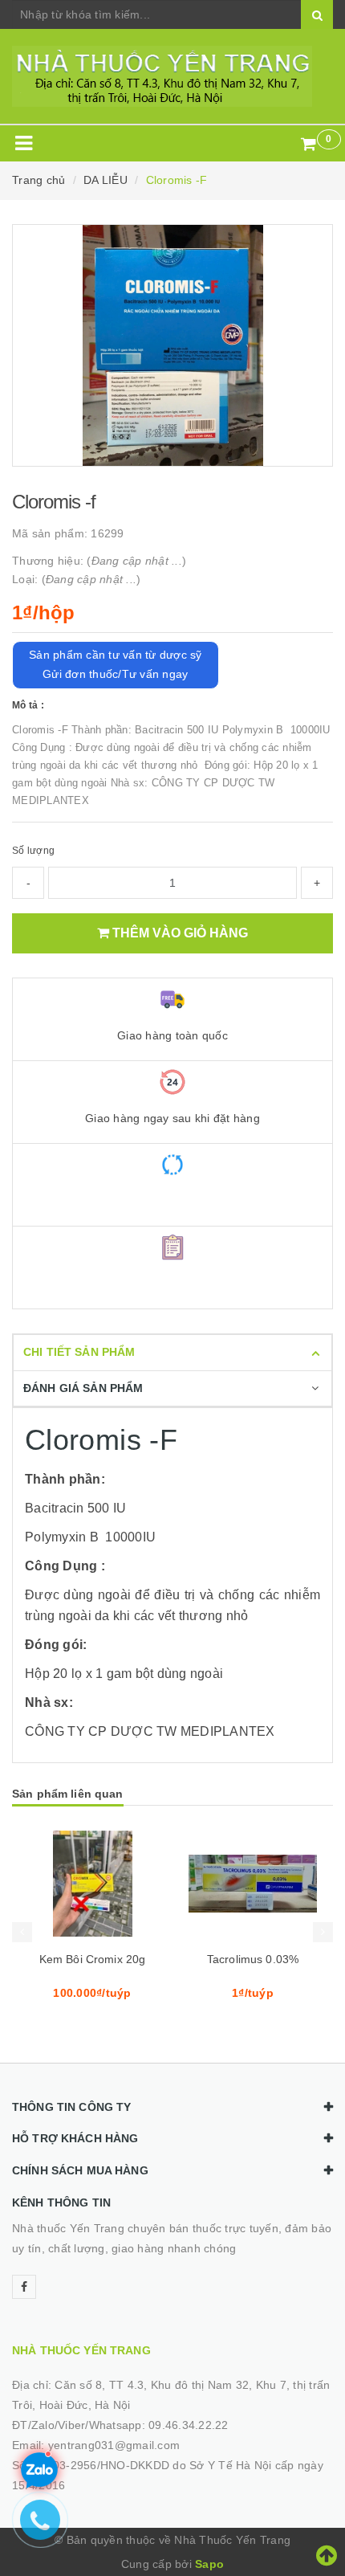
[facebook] (24, 2287)
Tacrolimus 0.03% (253, 1959)
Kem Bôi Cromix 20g (93, 1959)
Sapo (209, 2564)
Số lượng (33, 851)
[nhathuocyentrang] (172, 76)
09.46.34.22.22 (189, 2425)
